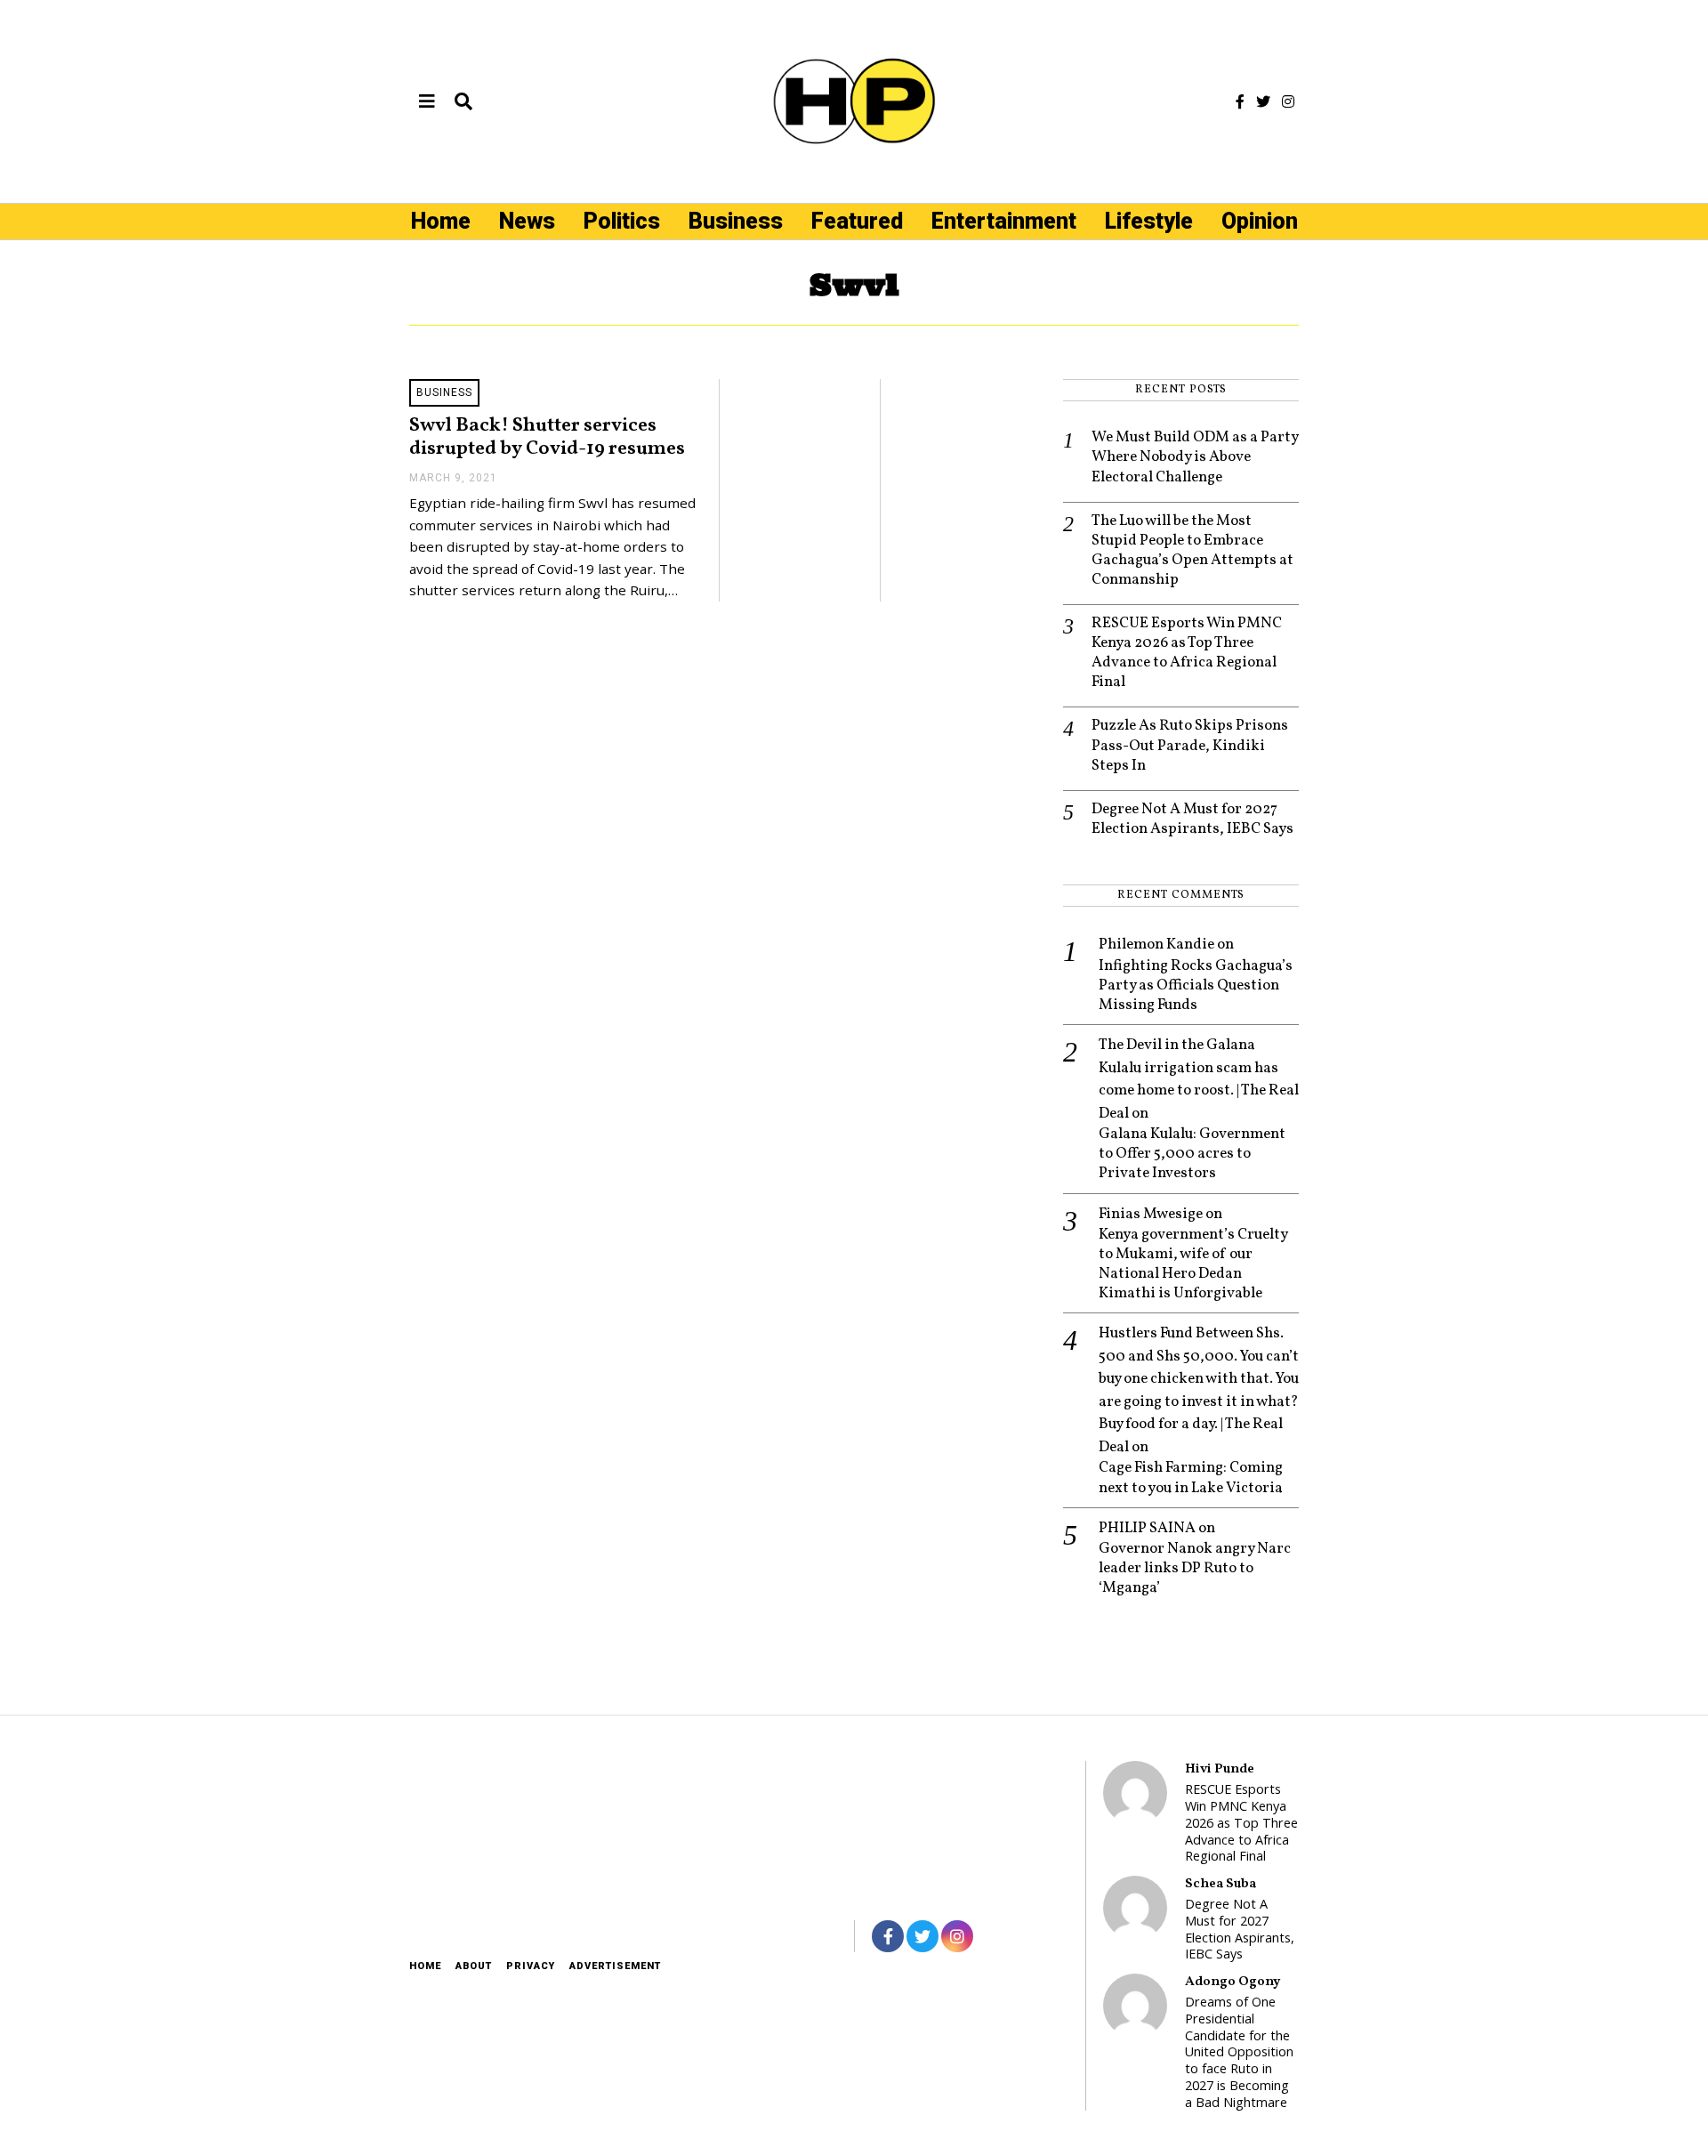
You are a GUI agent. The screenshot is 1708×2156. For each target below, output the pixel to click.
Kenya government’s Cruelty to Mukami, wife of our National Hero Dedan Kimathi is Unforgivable (1193, 1264)
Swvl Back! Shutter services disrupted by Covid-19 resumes (547, 438)
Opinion (1260, 221)
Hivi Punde (1220, 1769)
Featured (857, 221)
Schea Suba (1221, 1884)
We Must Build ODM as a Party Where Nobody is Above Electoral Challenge (1195, 457)
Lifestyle (1149, 221)
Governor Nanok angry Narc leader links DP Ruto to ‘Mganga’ (1195, 1569)
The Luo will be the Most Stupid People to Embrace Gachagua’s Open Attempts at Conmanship (1192, 551)
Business (736, 221)
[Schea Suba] (1135, 1908)
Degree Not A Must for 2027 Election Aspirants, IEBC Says (1192, 820)
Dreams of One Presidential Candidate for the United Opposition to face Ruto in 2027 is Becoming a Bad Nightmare (1239, 2052)
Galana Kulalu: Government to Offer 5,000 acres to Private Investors (1192, 1154)
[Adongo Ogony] (1135, 2006)
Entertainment (1004, 221)
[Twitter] (1263, 101)
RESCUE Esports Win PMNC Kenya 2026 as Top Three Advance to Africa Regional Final (1187, 653)
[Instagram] (1288, 101)
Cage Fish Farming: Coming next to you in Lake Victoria (1191, 1478)
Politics (622, 221)
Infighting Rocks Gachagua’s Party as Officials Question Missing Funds (1196, 986)
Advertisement (615, 1966)
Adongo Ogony (1233, 1982)
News (527, 221)
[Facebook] (1240, 101)
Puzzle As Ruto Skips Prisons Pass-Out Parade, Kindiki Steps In (1190, 746)
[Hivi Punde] (1135, 1793)
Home (441, 221)
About (474, 1966)
